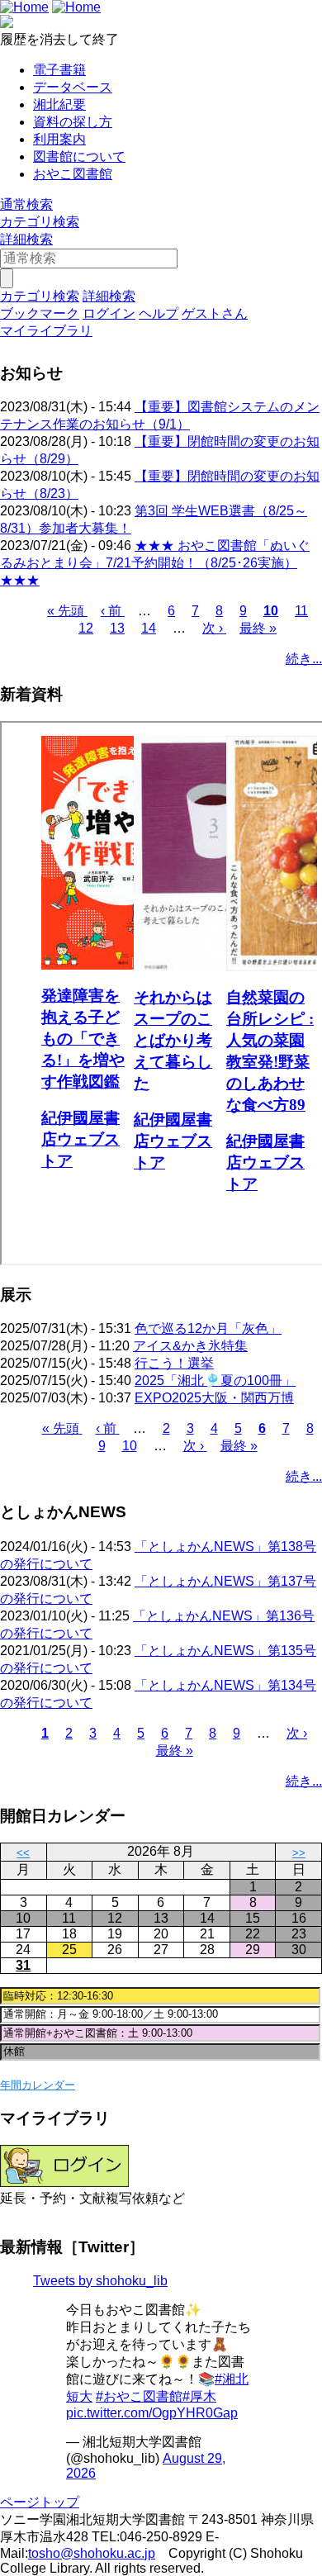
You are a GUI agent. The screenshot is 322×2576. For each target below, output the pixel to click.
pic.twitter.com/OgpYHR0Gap (152, 2413)
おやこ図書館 (73, 174)
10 (271, 611)
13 (117, 628)
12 (86, 628)
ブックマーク (40, 313)
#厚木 (199, 2396)
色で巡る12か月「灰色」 (208, 1328)
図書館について (79, 157)
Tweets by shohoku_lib (100, 2281)
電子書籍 (59, 70)
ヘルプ (159, 313)
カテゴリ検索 (40, 222)
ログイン (109, 313)
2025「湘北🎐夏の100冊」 (215, 1381)
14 (149, 628)
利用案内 (59, 139)
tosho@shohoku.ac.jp (92, 2553)
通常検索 (26, 204)
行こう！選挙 (174, 1363)
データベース (73, 87)
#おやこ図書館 (139, 2396)
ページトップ (40, 2502)
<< (23, 1853)
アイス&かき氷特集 (190, 1346)
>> (299, 1853)
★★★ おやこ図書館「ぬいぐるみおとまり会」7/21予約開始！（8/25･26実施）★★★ (155, 563)
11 (301, 611)
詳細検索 (26, 239)
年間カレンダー (38, 2085)
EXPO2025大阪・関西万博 (214, 1398)
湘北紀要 (59, 104)
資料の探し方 (73, 122)
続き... (304, 659)
